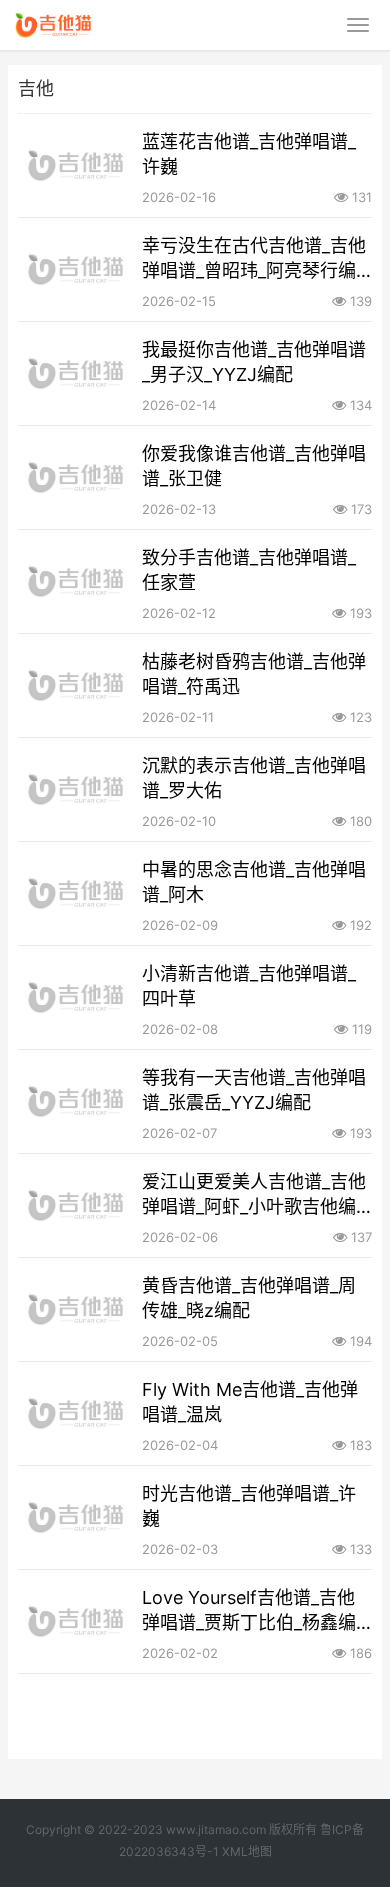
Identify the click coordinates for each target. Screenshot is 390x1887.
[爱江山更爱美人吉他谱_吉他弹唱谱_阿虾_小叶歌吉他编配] (76, 1205)
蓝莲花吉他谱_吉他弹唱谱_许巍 (249, 154)
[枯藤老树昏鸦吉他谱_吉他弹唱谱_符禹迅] (76, 685)
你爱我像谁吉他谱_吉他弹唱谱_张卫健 (254, 466)
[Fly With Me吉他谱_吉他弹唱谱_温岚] (76, 1413)
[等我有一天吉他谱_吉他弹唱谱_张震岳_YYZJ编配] (76, 1101)
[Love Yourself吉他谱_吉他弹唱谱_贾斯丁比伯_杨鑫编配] (76, 1621)
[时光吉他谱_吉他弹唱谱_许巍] (76, 1517)
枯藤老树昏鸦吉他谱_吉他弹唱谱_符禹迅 (254, 674)
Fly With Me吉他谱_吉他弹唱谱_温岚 (250, 1402)
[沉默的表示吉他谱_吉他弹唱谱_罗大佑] (76, 789)
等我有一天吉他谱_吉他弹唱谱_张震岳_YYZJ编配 (254, 1090)
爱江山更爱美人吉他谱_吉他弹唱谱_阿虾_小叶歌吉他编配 (254, 1195)
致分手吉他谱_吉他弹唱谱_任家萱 (249, 570)
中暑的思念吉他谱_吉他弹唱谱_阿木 (254, 882)
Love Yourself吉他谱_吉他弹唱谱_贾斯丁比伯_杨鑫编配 (249, 1611)
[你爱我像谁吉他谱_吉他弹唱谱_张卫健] (76, 477)
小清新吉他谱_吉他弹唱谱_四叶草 (249, 986)
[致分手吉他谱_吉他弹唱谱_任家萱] (76, 581)
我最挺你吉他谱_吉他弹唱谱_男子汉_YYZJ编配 (254, 362)
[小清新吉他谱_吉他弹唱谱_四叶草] (76, 997)
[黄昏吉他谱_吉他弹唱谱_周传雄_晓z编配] (76, 1309)
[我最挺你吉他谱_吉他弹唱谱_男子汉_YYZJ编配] (76, 373)
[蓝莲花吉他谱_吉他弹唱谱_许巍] (76, 165)
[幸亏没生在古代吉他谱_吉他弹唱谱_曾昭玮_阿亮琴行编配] (76, 269)
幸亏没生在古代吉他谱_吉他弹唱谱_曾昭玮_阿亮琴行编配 (254, 259)
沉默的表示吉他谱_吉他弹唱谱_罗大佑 (254, 778)
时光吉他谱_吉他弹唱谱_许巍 (249, 1506)
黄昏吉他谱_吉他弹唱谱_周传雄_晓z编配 (249, 1298)
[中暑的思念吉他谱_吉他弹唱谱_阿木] (76, 893)
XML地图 (247, 1851)
